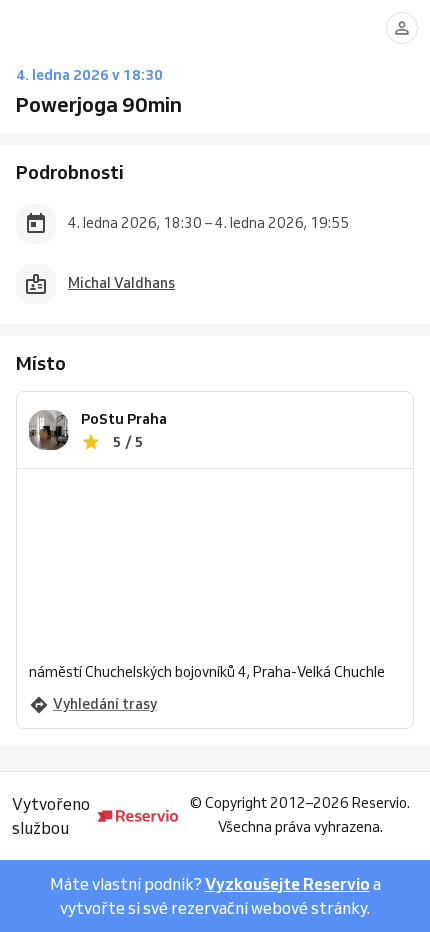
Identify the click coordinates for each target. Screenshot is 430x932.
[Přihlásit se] (402, 28)
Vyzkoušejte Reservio (287, 884)
